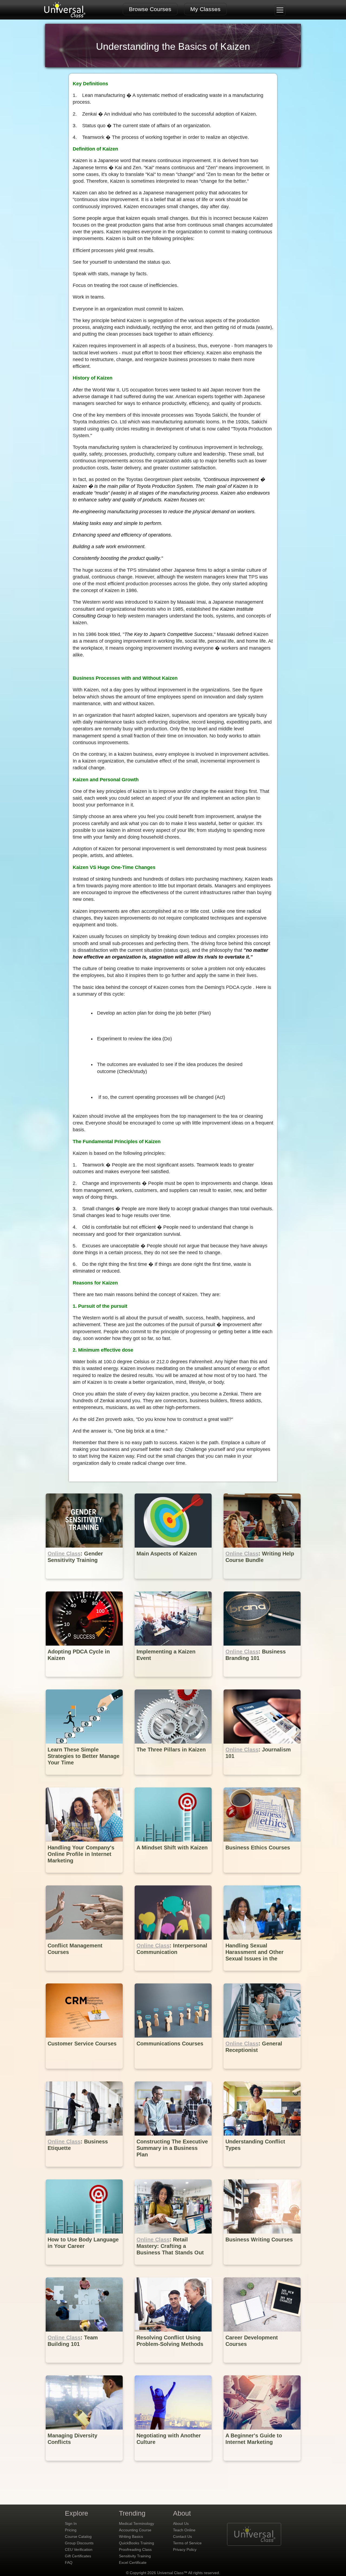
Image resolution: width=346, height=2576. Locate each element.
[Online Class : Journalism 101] (262, 1779)
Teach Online (184, 2530)
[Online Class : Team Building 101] (85, 2367)
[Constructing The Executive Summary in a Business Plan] (174, 2171)
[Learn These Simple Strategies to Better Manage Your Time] (85, 1779)
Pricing (71, 2530)
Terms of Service (187, 2543)
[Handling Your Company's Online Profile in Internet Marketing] (85, 1877)
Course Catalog (78, 2536)
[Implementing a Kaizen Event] (174, 1681)
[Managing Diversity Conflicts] (85, 2465)
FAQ (69, 2562)
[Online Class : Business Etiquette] (85, 2171)
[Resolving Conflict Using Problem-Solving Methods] (174, 2367)
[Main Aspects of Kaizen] (174, 1583)
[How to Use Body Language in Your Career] (85, 2269)
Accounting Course (135, 2530)
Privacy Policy (185, 2549)
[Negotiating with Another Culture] (174, 2465)
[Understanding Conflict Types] (262, 2171)
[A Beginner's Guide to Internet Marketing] (262, 2465)
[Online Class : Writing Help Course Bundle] (262, 1583)
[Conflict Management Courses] (85, 1975)
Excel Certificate (133, 2562)
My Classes (205, 9)
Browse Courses (150, 9)
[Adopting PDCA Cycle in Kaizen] (85, 1681)
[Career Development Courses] (262, 2367)
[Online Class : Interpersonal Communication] (174, 1975)
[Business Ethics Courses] (262, 1877)
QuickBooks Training (137, 2543)
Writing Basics (131, 2536)
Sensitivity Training (135, 2556)
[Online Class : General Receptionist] (262, 2073)
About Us (181, 2523)
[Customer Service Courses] (85, 2073)
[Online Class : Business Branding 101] (262, 1681)
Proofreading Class (135, 2549)
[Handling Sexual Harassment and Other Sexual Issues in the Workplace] (262, 1975)
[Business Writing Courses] (262, 2269)
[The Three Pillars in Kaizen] (174, 1779)
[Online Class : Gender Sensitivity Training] (85, 1583)
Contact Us (182, 2536)
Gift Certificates (78, 2556)
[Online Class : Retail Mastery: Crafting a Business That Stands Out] (174, 2269)
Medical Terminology (137, 2523)
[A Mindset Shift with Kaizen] (174, 1877)
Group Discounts (79, 2543)
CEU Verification (79, 2549)
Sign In (71, 2523)
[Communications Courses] (174, 2073)
